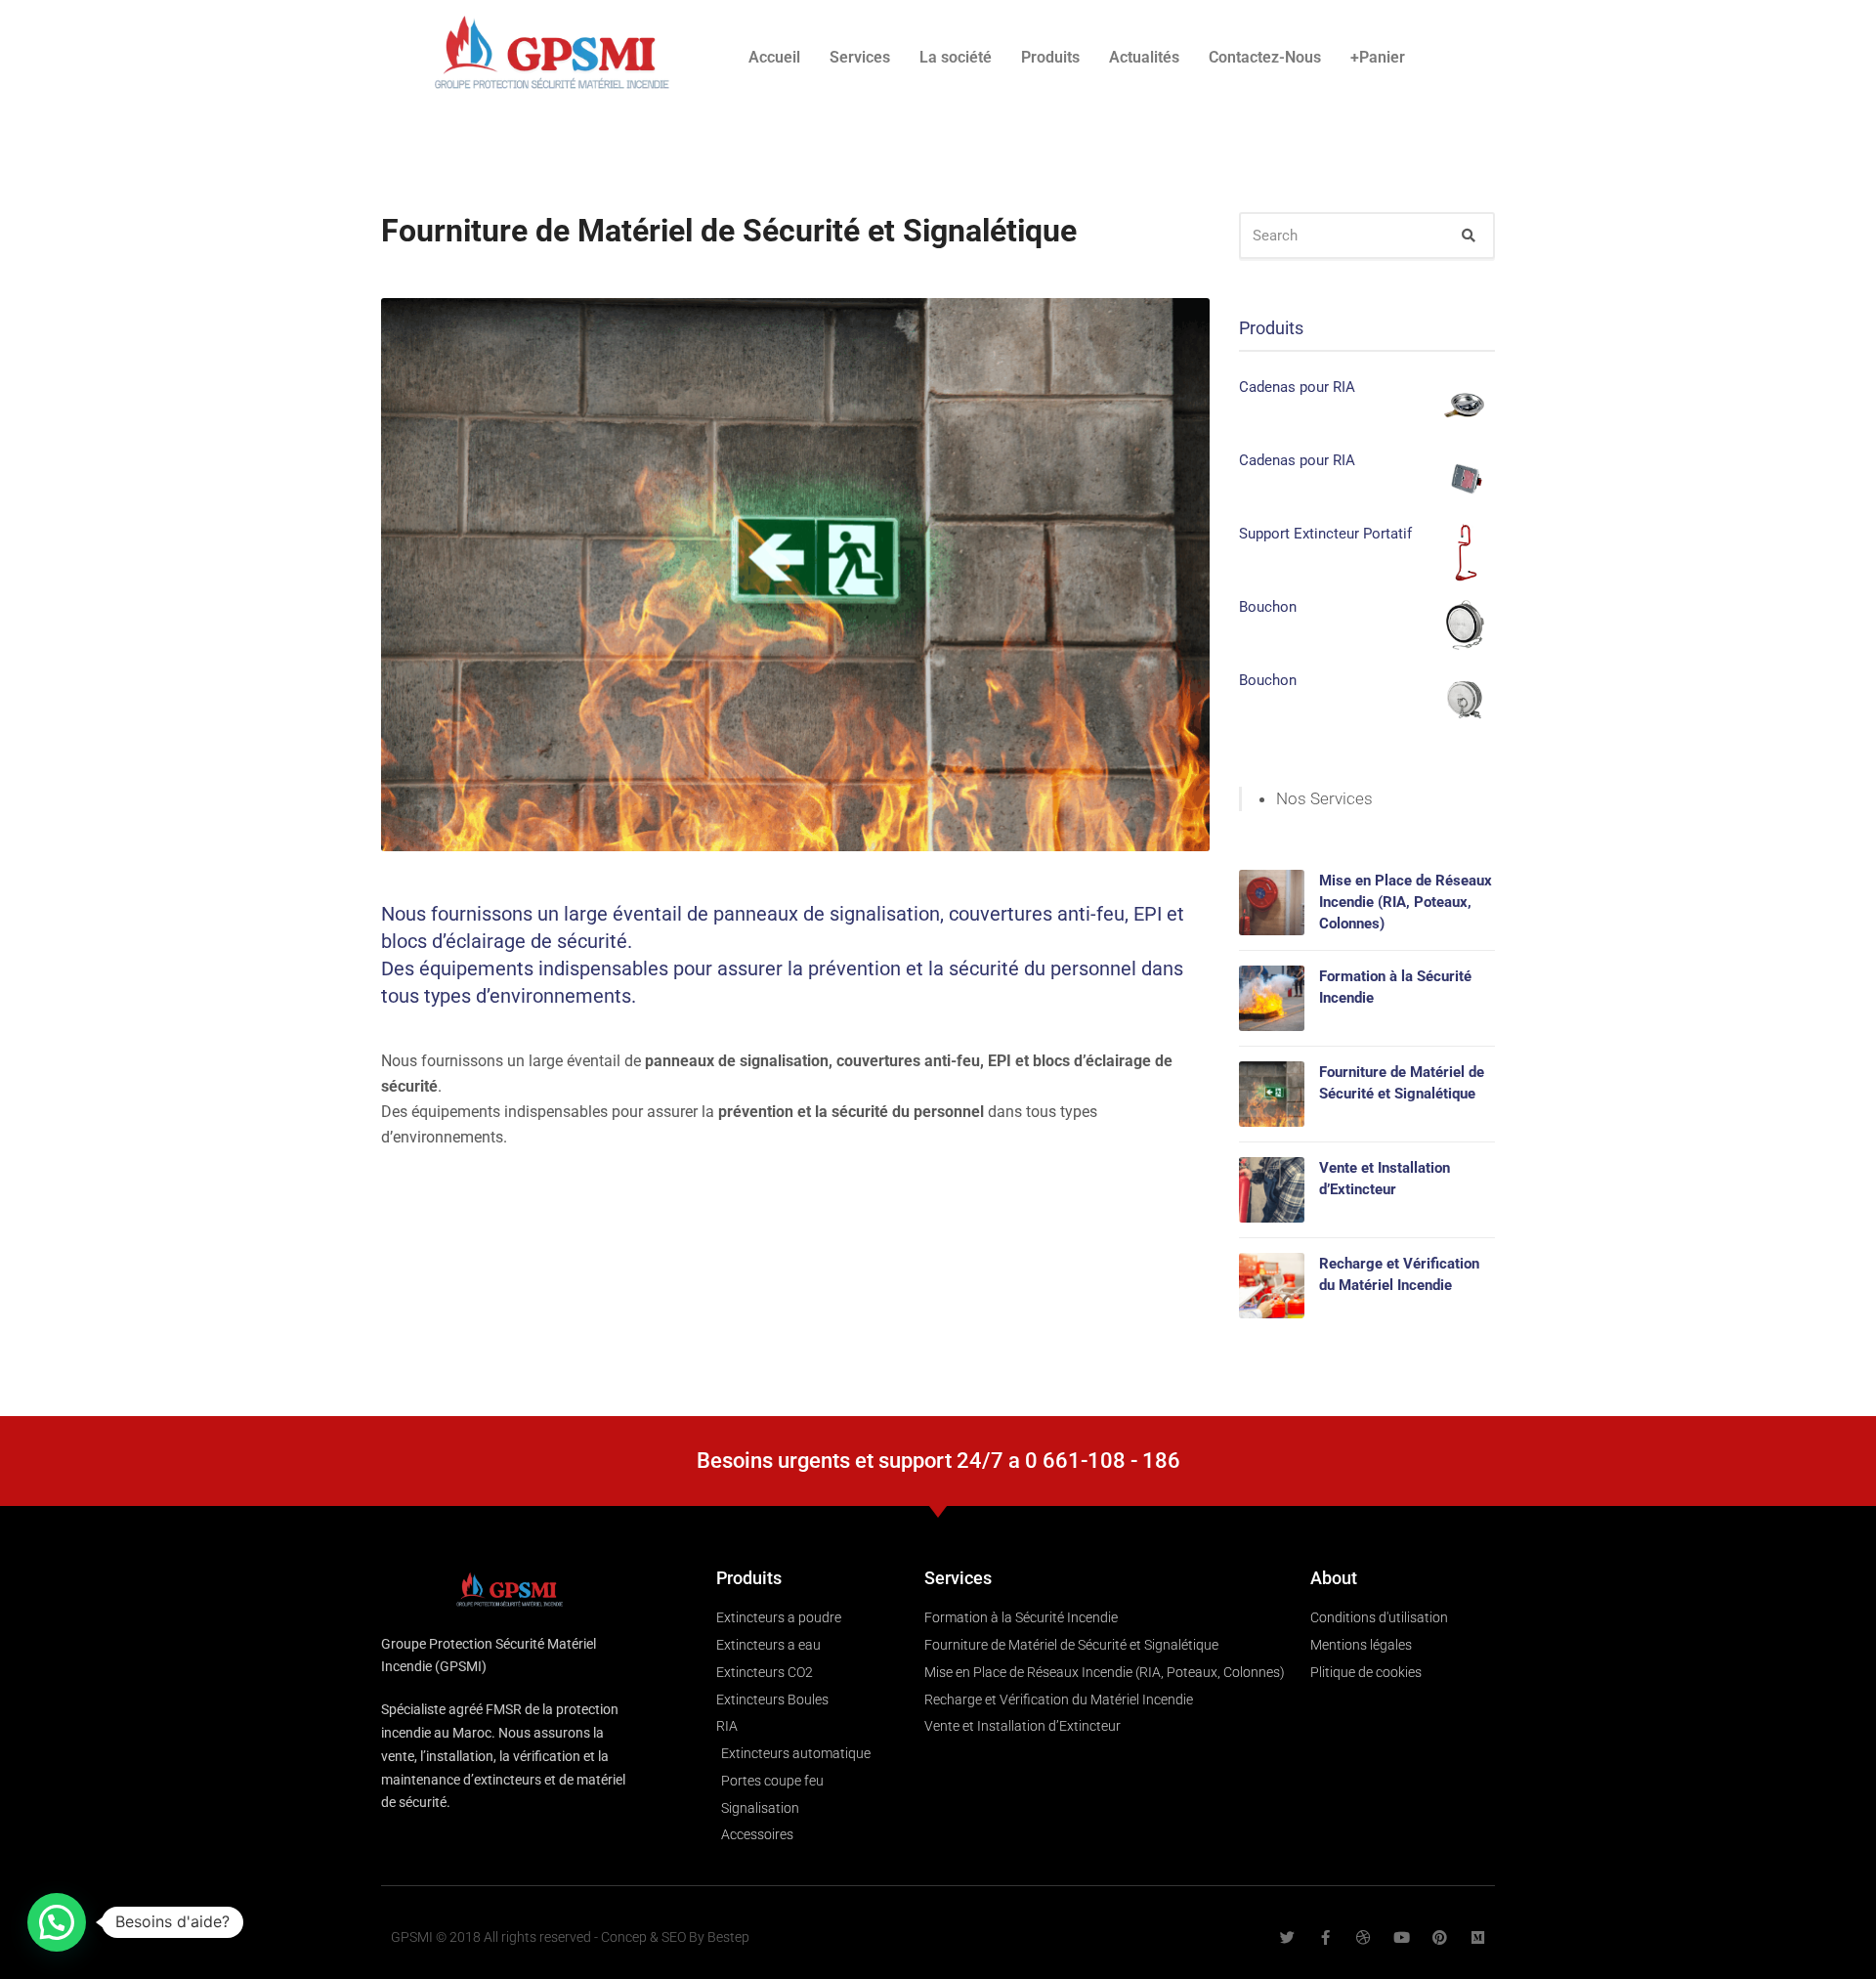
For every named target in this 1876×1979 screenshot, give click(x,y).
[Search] (1469, 236)
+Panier (1378, 57)
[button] (57, 1922)
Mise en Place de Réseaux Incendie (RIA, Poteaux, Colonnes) (1406, 902)
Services (860, 57)
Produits (1050, 57)
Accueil (774, 57)
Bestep (728, 1937)
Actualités (1144, 57)
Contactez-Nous (1265, 57)
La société (956, 57)
